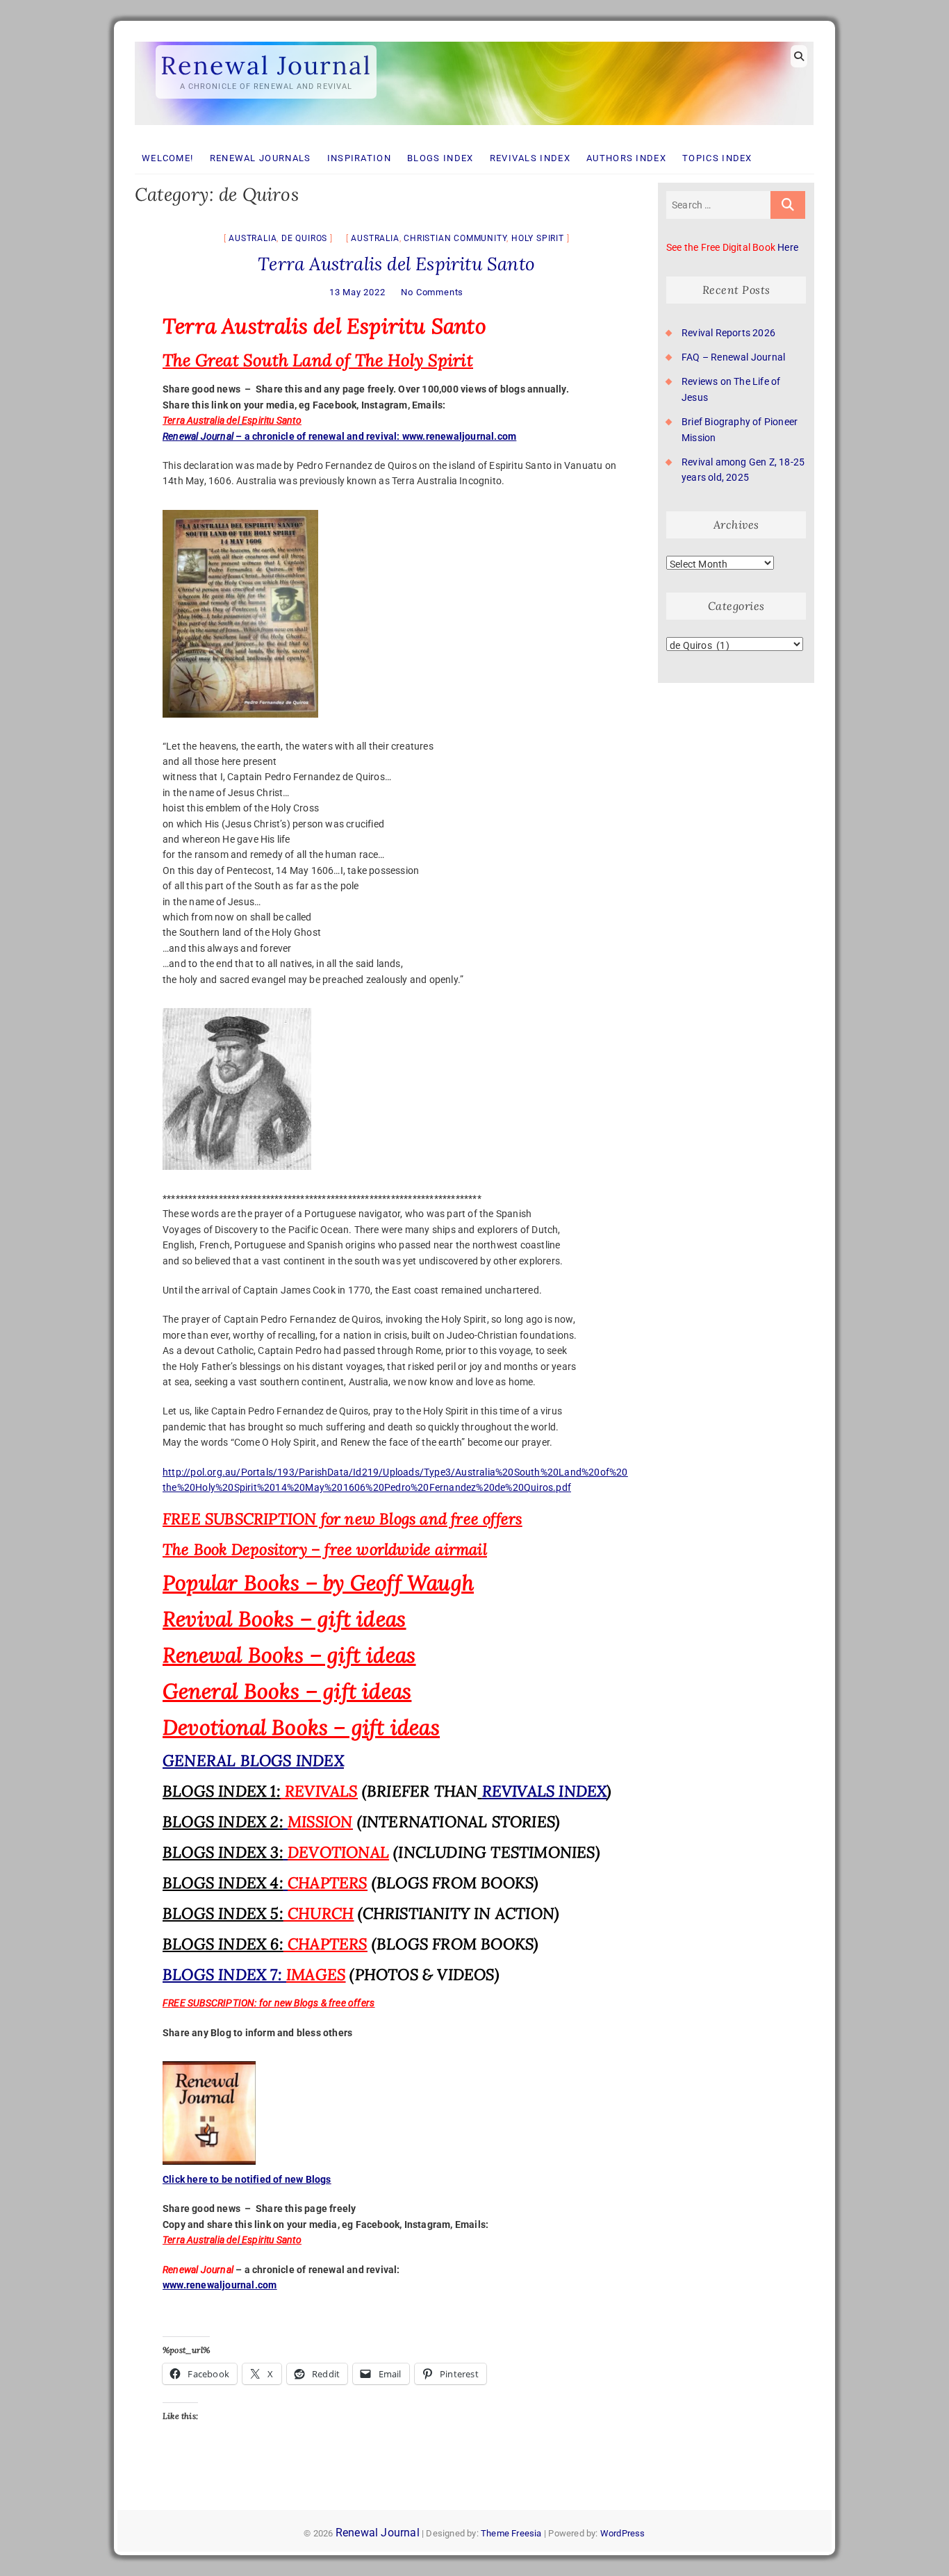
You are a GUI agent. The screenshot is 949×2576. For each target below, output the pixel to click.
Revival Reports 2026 (728, 333)
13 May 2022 (357, 292)
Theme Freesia (511, 2533)
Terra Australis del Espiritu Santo (396, 264)
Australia (253, 238)
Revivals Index (530, 158)
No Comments (432, 292)
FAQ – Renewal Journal (733, 357)
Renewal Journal (266, 65)
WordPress (623, 2533)
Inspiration (359, 158)
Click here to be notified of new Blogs (247, 2179)
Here (788, 247)
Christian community (455, 238)
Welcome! (167, 158)
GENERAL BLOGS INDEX (253, 1760)
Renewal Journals (261, 158)
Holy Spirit (538, 238)
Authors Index (626, 158)
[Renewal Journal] (474, 42)
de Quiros (304, 238)
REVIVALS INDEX (545, 1791)
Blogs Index (440, 158)
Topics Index (717, 158)
